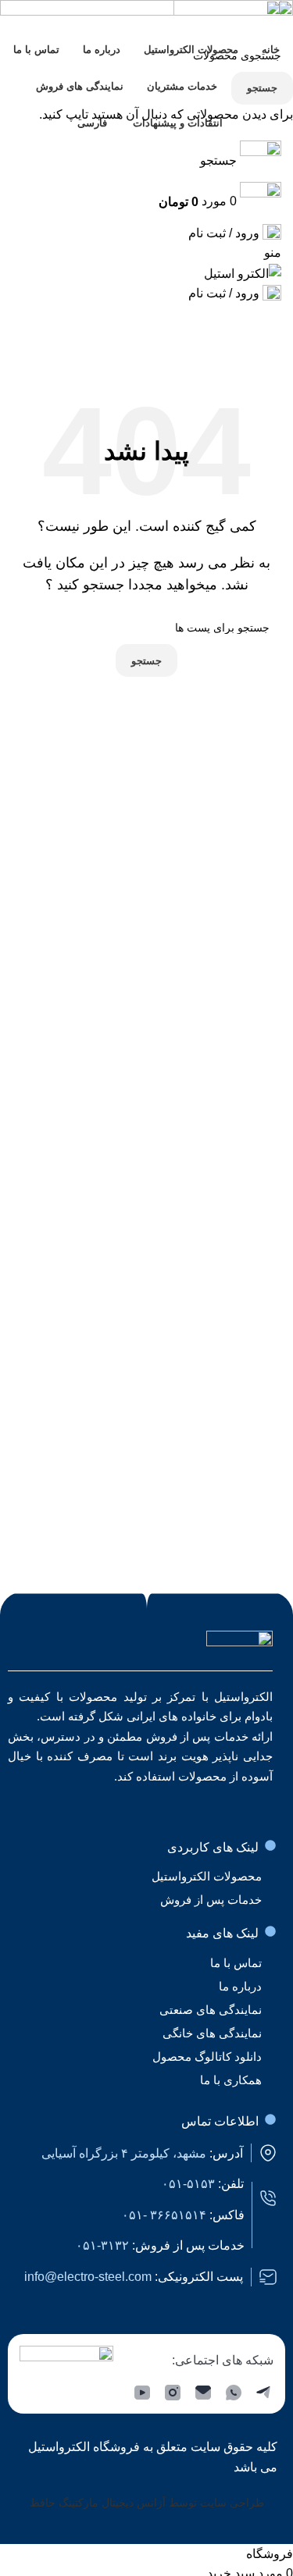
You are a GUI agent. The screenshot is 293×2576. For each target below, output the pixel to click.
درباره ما (240, 1986)
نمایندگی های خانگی (212, 2033)
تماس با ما (236, 1963)
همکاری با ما (231, 2080)
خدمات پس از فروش (211, 1900)
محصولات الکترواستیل (207, 1876)
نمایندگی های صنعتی (211, 2010)
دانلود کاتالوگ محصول (207, 2057)
